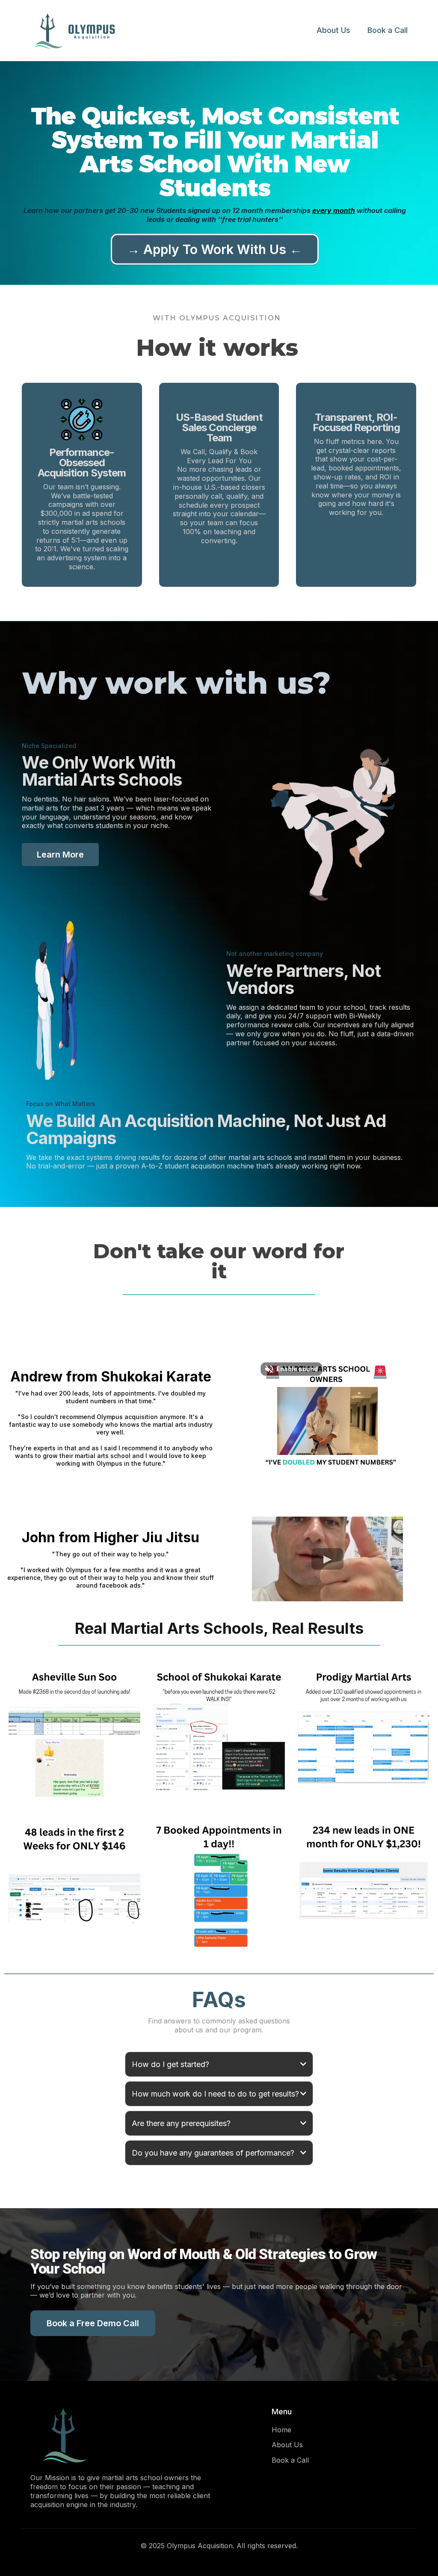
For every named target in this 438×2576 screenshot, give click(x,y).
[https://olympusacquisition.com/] (86, 31)
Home (281, 2430)
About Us (333, 30)
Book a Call (388, 30)
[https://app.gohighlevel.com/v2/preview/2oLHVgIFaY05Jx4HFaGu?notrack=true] (142, 2436)
